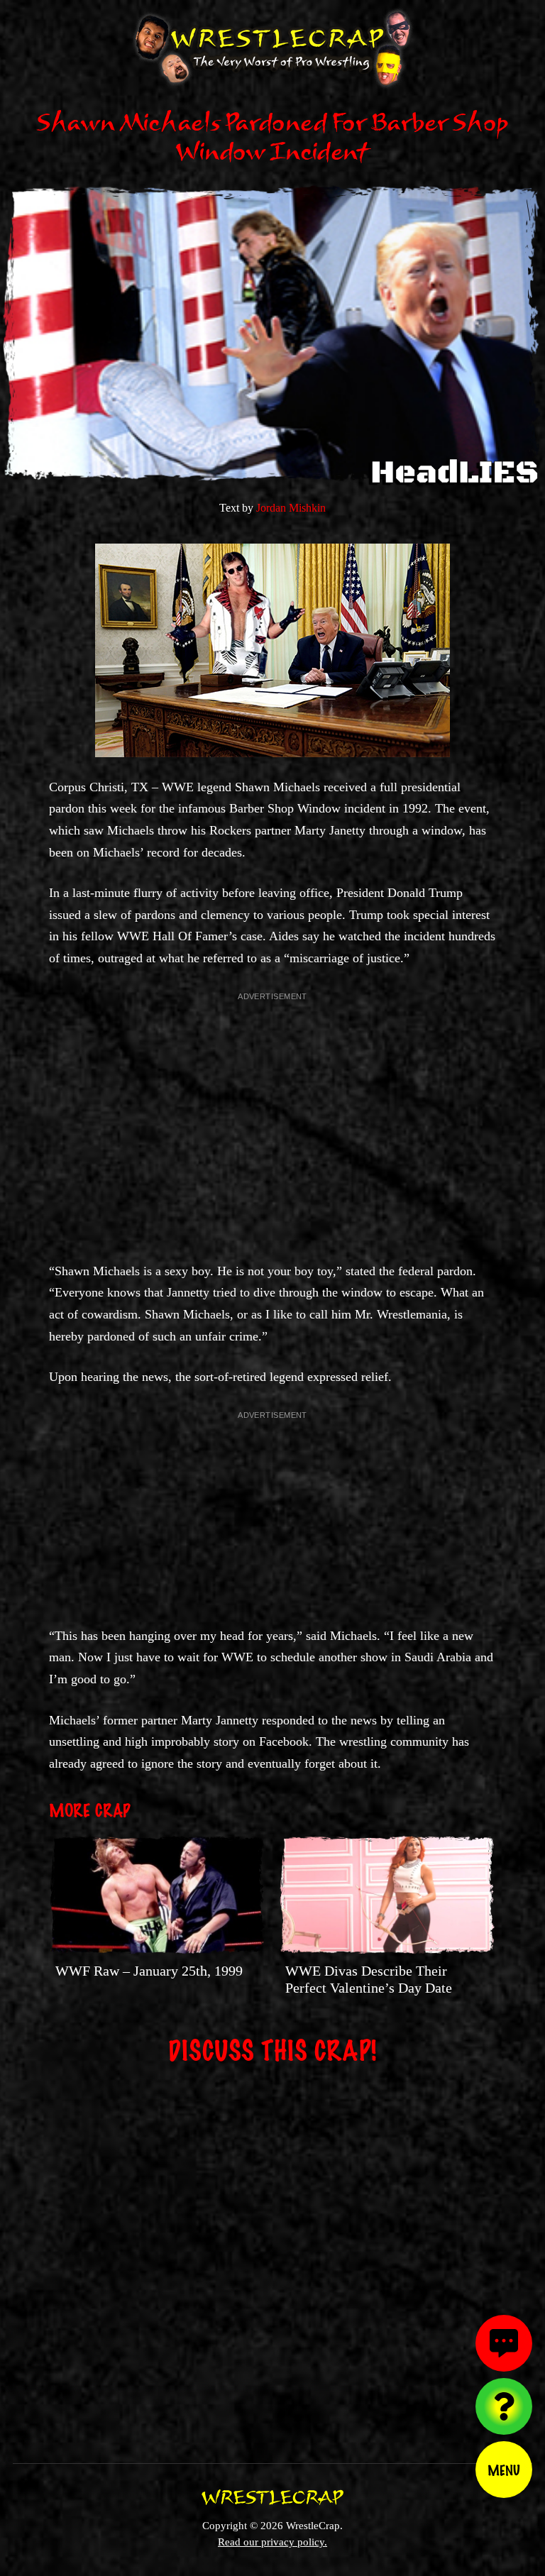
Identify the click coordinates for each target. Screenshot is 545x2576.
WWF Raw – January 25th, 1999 (149, 1971)
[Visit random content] (504, 2406)
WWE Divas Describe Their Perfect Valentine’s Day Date (369, 1979)
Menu (504, 2470)
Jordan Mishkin (291, 508)
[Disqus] (272, 2255)
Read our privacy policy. (272, 2542)
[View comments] (504, 2343)
